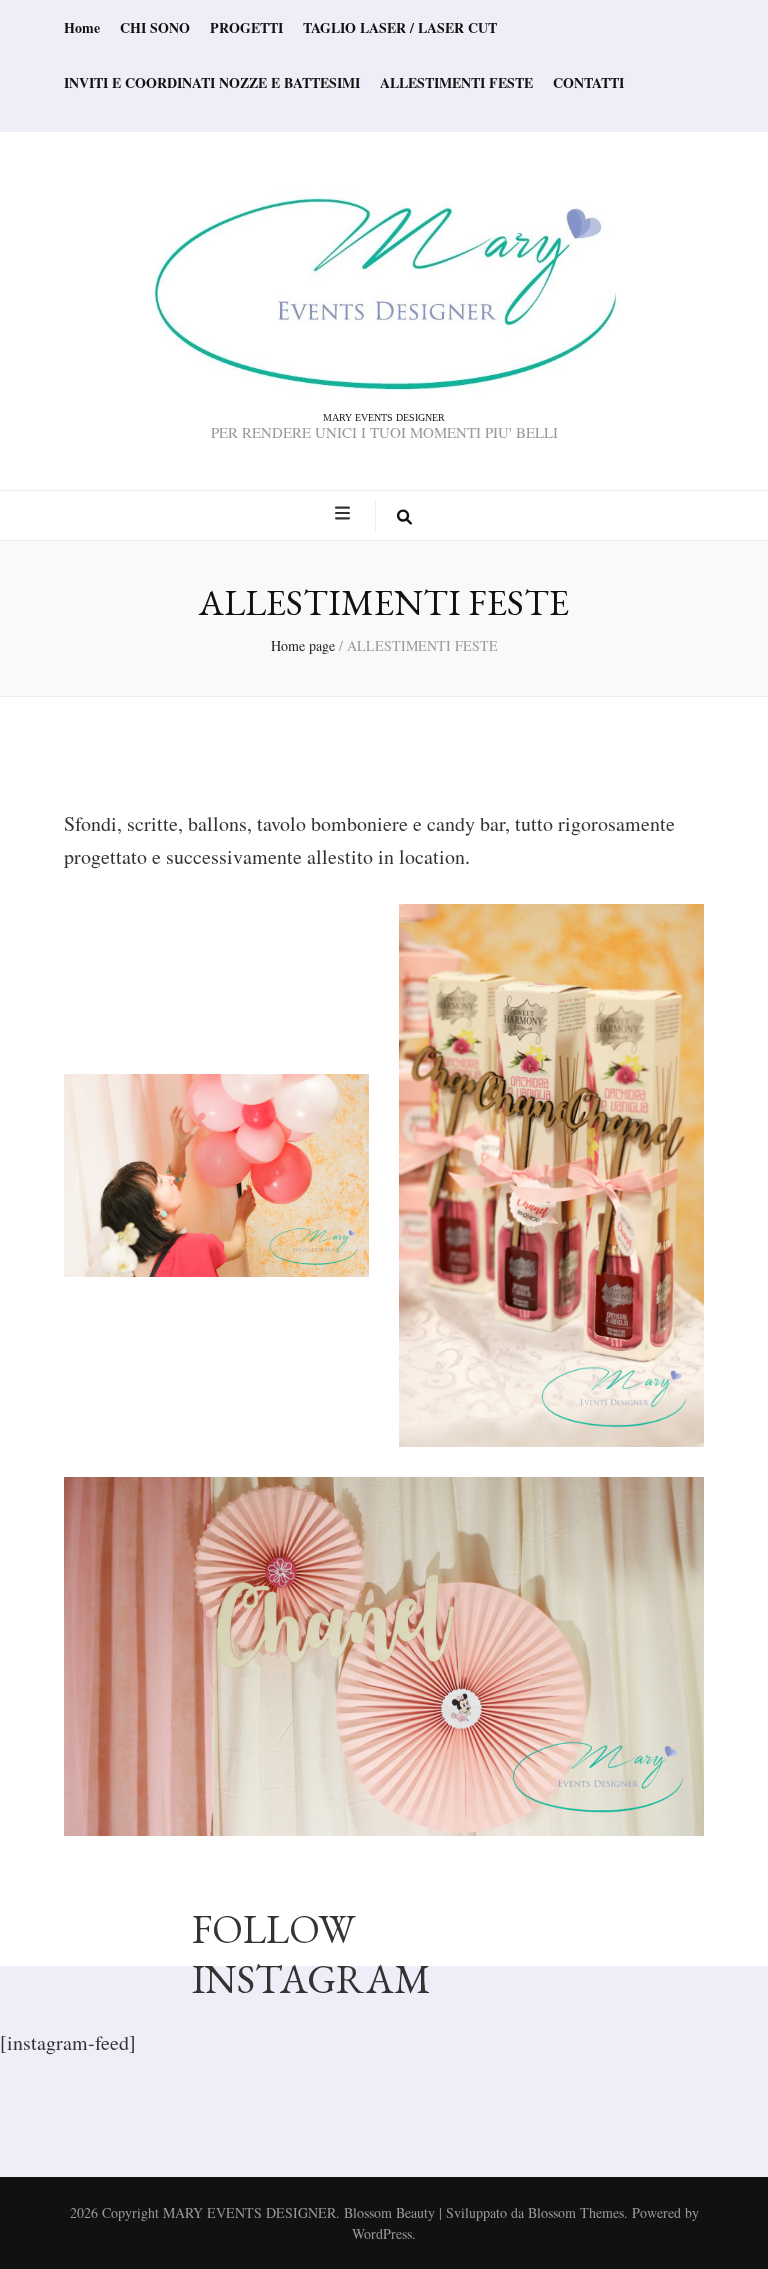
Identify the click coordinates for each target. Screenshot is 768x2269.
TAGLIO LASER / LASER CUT (400, 27)
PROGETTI (246, 27)
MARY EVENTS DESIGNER (384, 417)
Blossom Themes (576, 2212)
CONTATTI (588, 82)
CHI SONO (155, 27)
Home (82, 27)
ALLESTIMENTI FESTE (456, 82)
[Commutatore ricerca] (404, 516)
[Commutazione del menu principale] (345, 513)
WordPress (382, 2233)
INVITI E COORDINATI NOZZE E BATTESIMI (212, 82)
